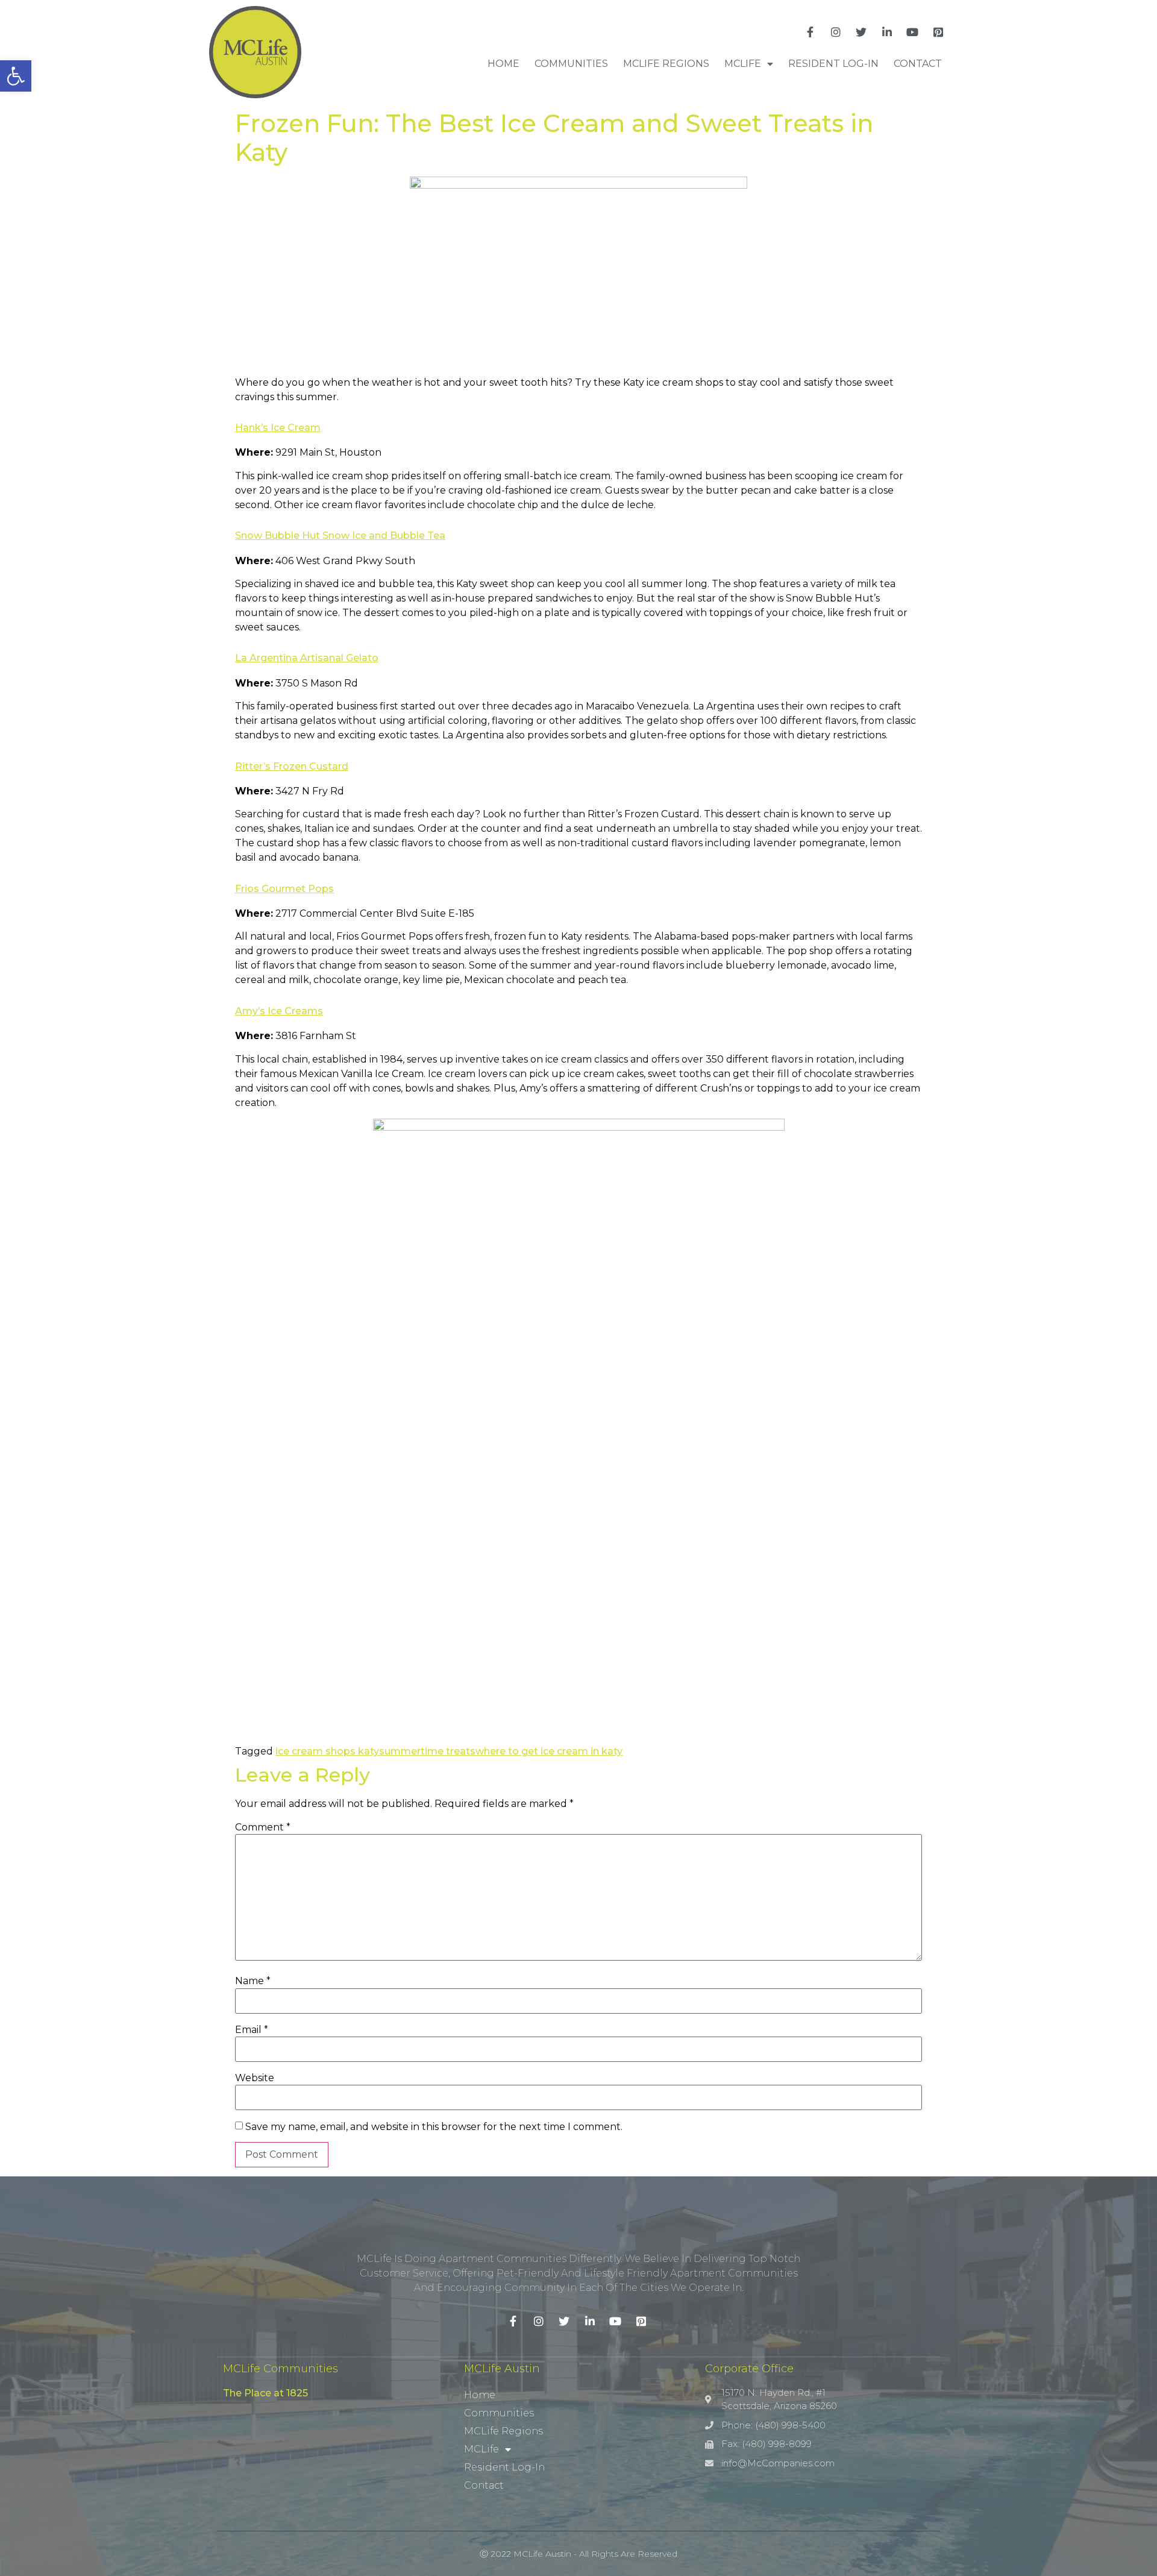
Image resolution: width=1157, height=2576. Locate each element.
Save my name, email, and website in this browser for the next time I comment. (434, 2127)
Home (503, 64)
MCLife (743, 64)
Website (255, 2078)
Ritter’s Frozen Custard (292, 766)
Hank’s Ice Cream (278, 428)
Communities (571, 64)
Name (253, 1981)
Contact (918, 64)
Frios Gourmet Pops (284, 889)
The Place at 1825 (265, 2393)
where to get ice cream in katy (549, 1751)
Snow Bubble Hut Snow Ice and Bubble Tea (340, 536)
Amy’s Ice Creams (279, 1011)
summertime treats (427, 1751)
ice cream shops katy (327, 1751)
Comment (263, 1827)
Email (252, 2030)
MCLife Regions (666, 64)
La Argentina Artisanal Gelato (307, 658)
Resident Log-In (833, 64)
